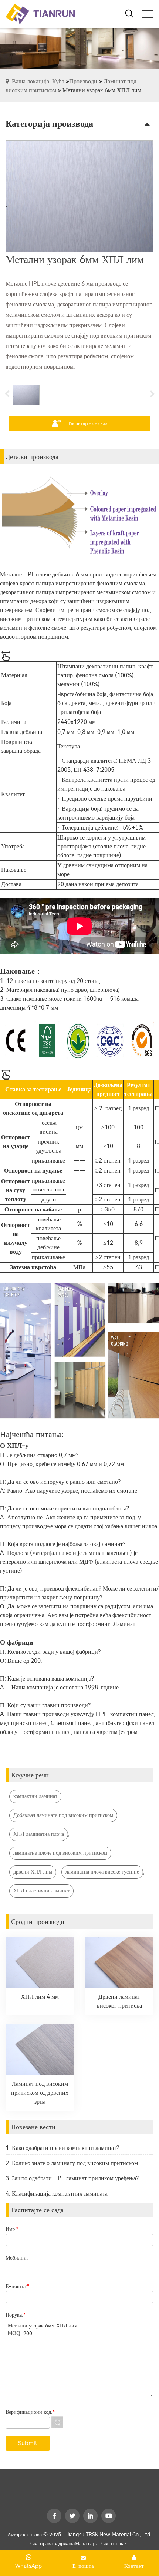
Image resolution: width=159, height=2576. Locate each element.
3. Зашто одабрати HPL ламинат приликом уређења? (72, 2178)
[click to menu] (148, 14)
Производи (83, 81)
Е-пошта (83, 2566)
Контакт (134, 2566)
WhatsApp (28, 2566)
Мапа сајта (87, 2544)
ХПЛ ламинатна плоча (39, 1834)
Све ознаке (114, 2544)
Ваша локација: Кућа (38, 81)
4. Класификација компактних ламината (57, 2193)
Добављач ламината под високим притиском (63, 1815)
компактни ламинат (35, 1796)
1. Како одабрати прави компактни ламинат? (62, 2148)
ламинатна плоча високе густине (102, 1872)
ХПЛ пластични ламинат (41, 1891)
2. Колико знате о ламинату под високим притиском (72, 2163)
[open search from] (129, 13)
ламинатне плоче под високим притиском (60, 1853)
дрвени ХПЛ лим (33, 1872)
